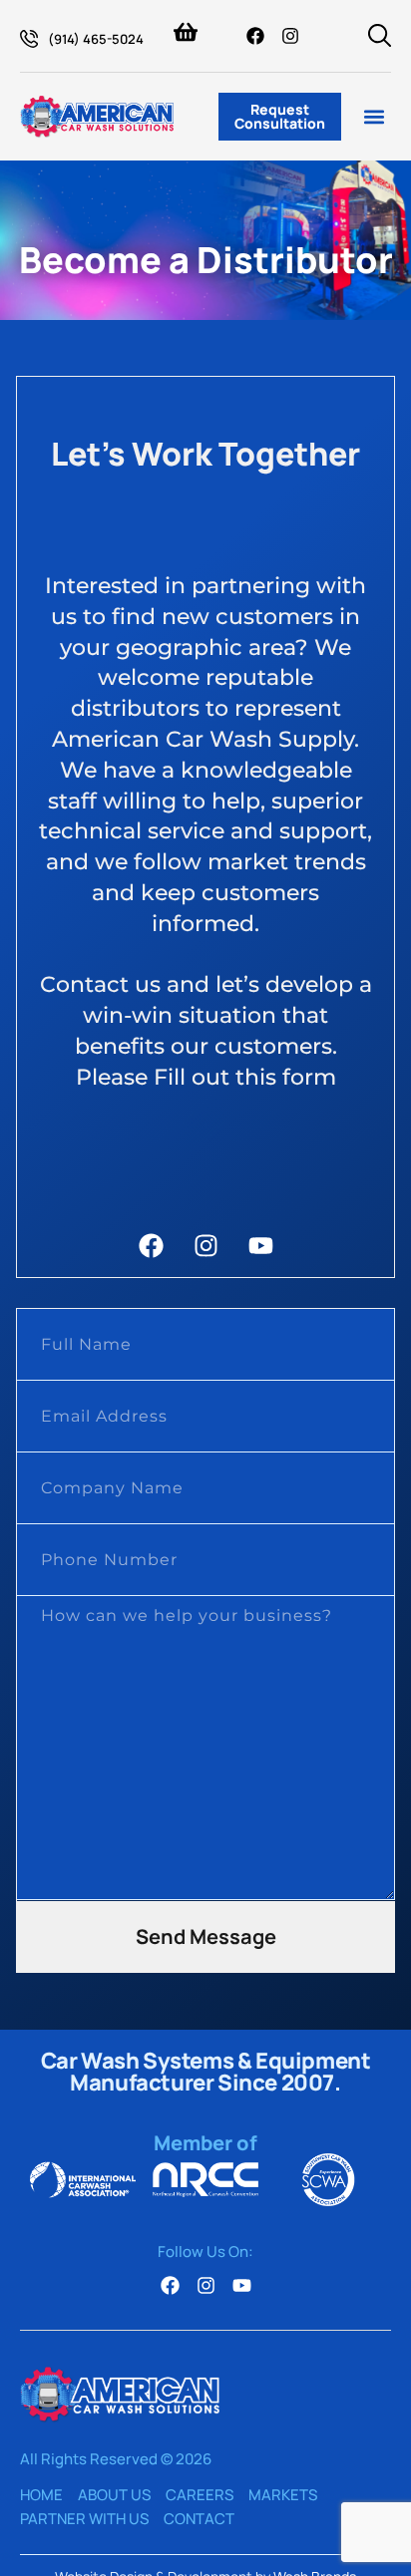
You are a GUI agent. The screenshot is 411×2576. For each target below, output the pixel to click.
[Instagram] (290, 36)
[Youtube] (261, 1246)
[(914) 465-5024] (29, 39)
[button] (375, 117)
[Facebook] (255, 36)
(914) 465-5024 (96, 39)
